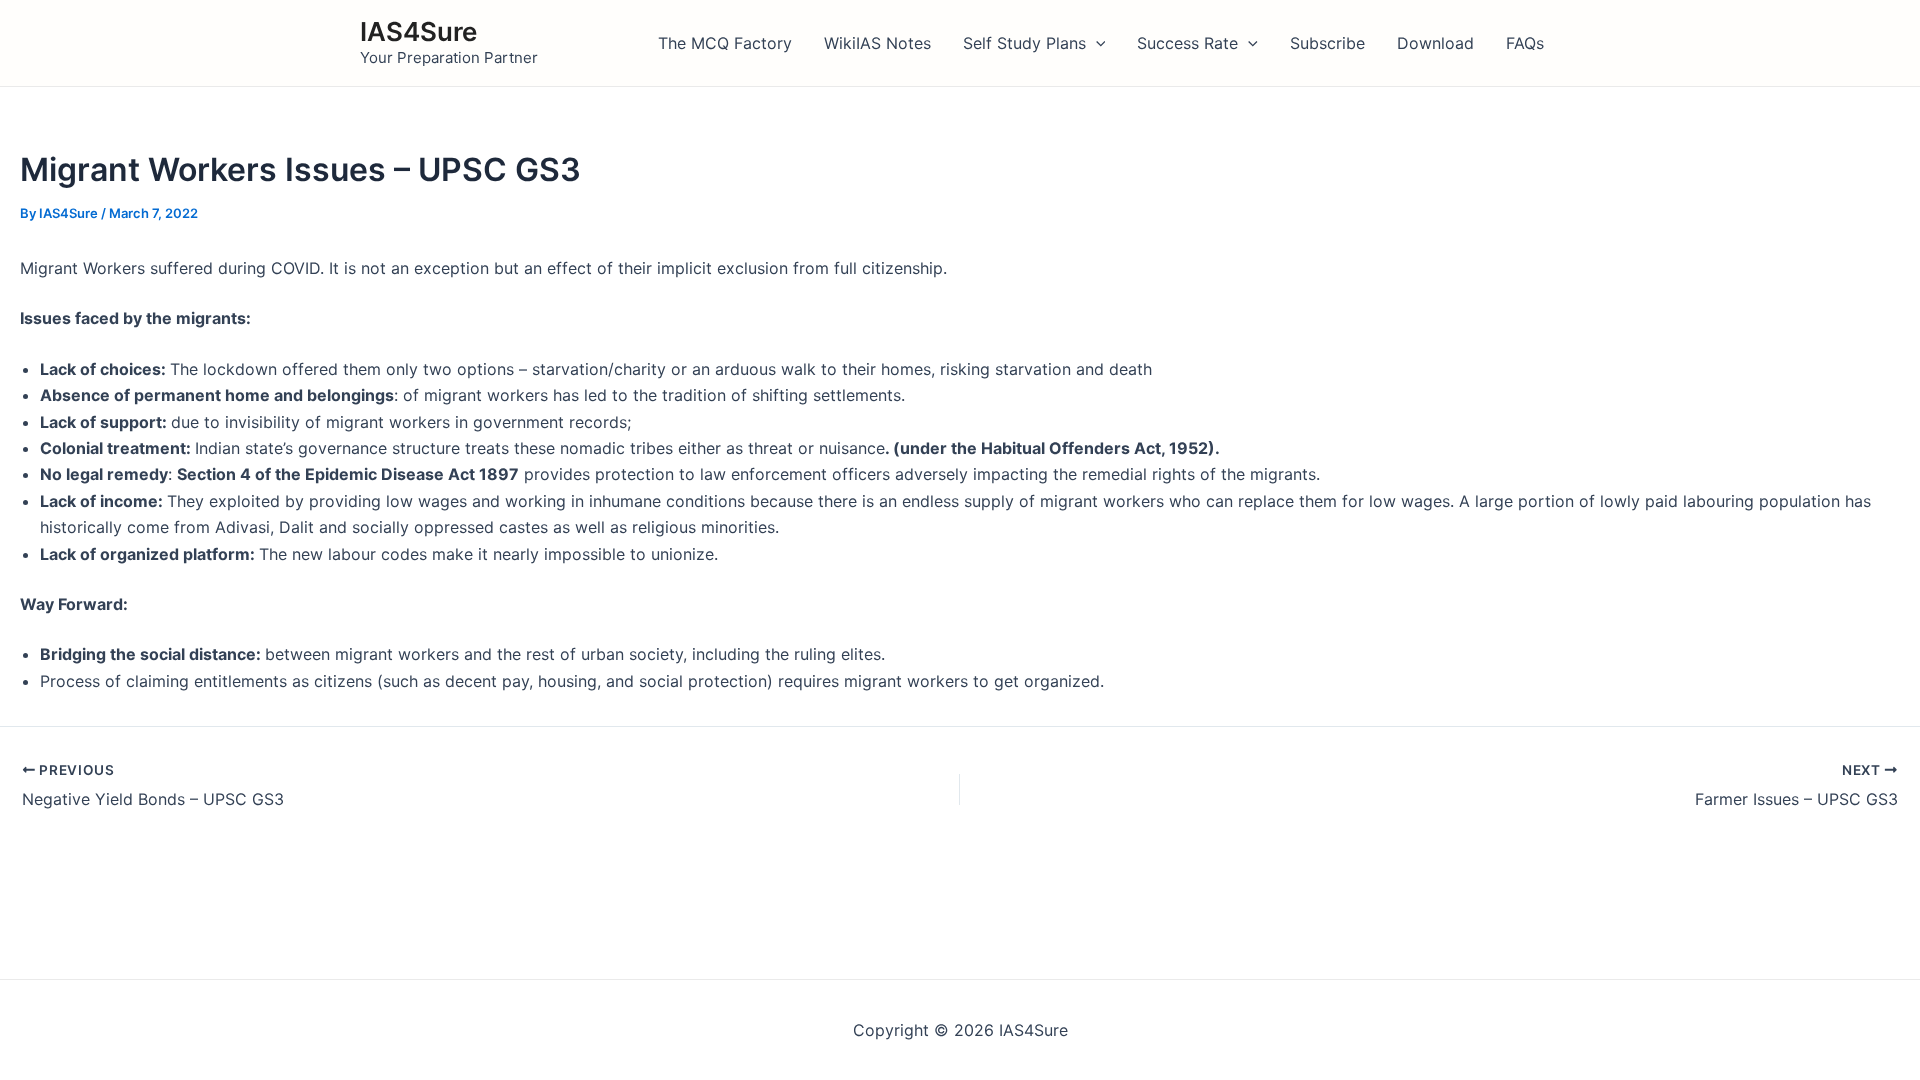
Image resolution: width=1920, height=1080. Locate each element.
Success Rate (1187, 43)
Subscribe (1327, 43)
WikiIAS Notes (877, 43)
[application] (1096, 43)
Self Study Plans (1024, 43)
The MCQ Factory (725, 43)
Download (1435, 43)
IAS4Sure (418, 31)
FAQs (1525, 43)
